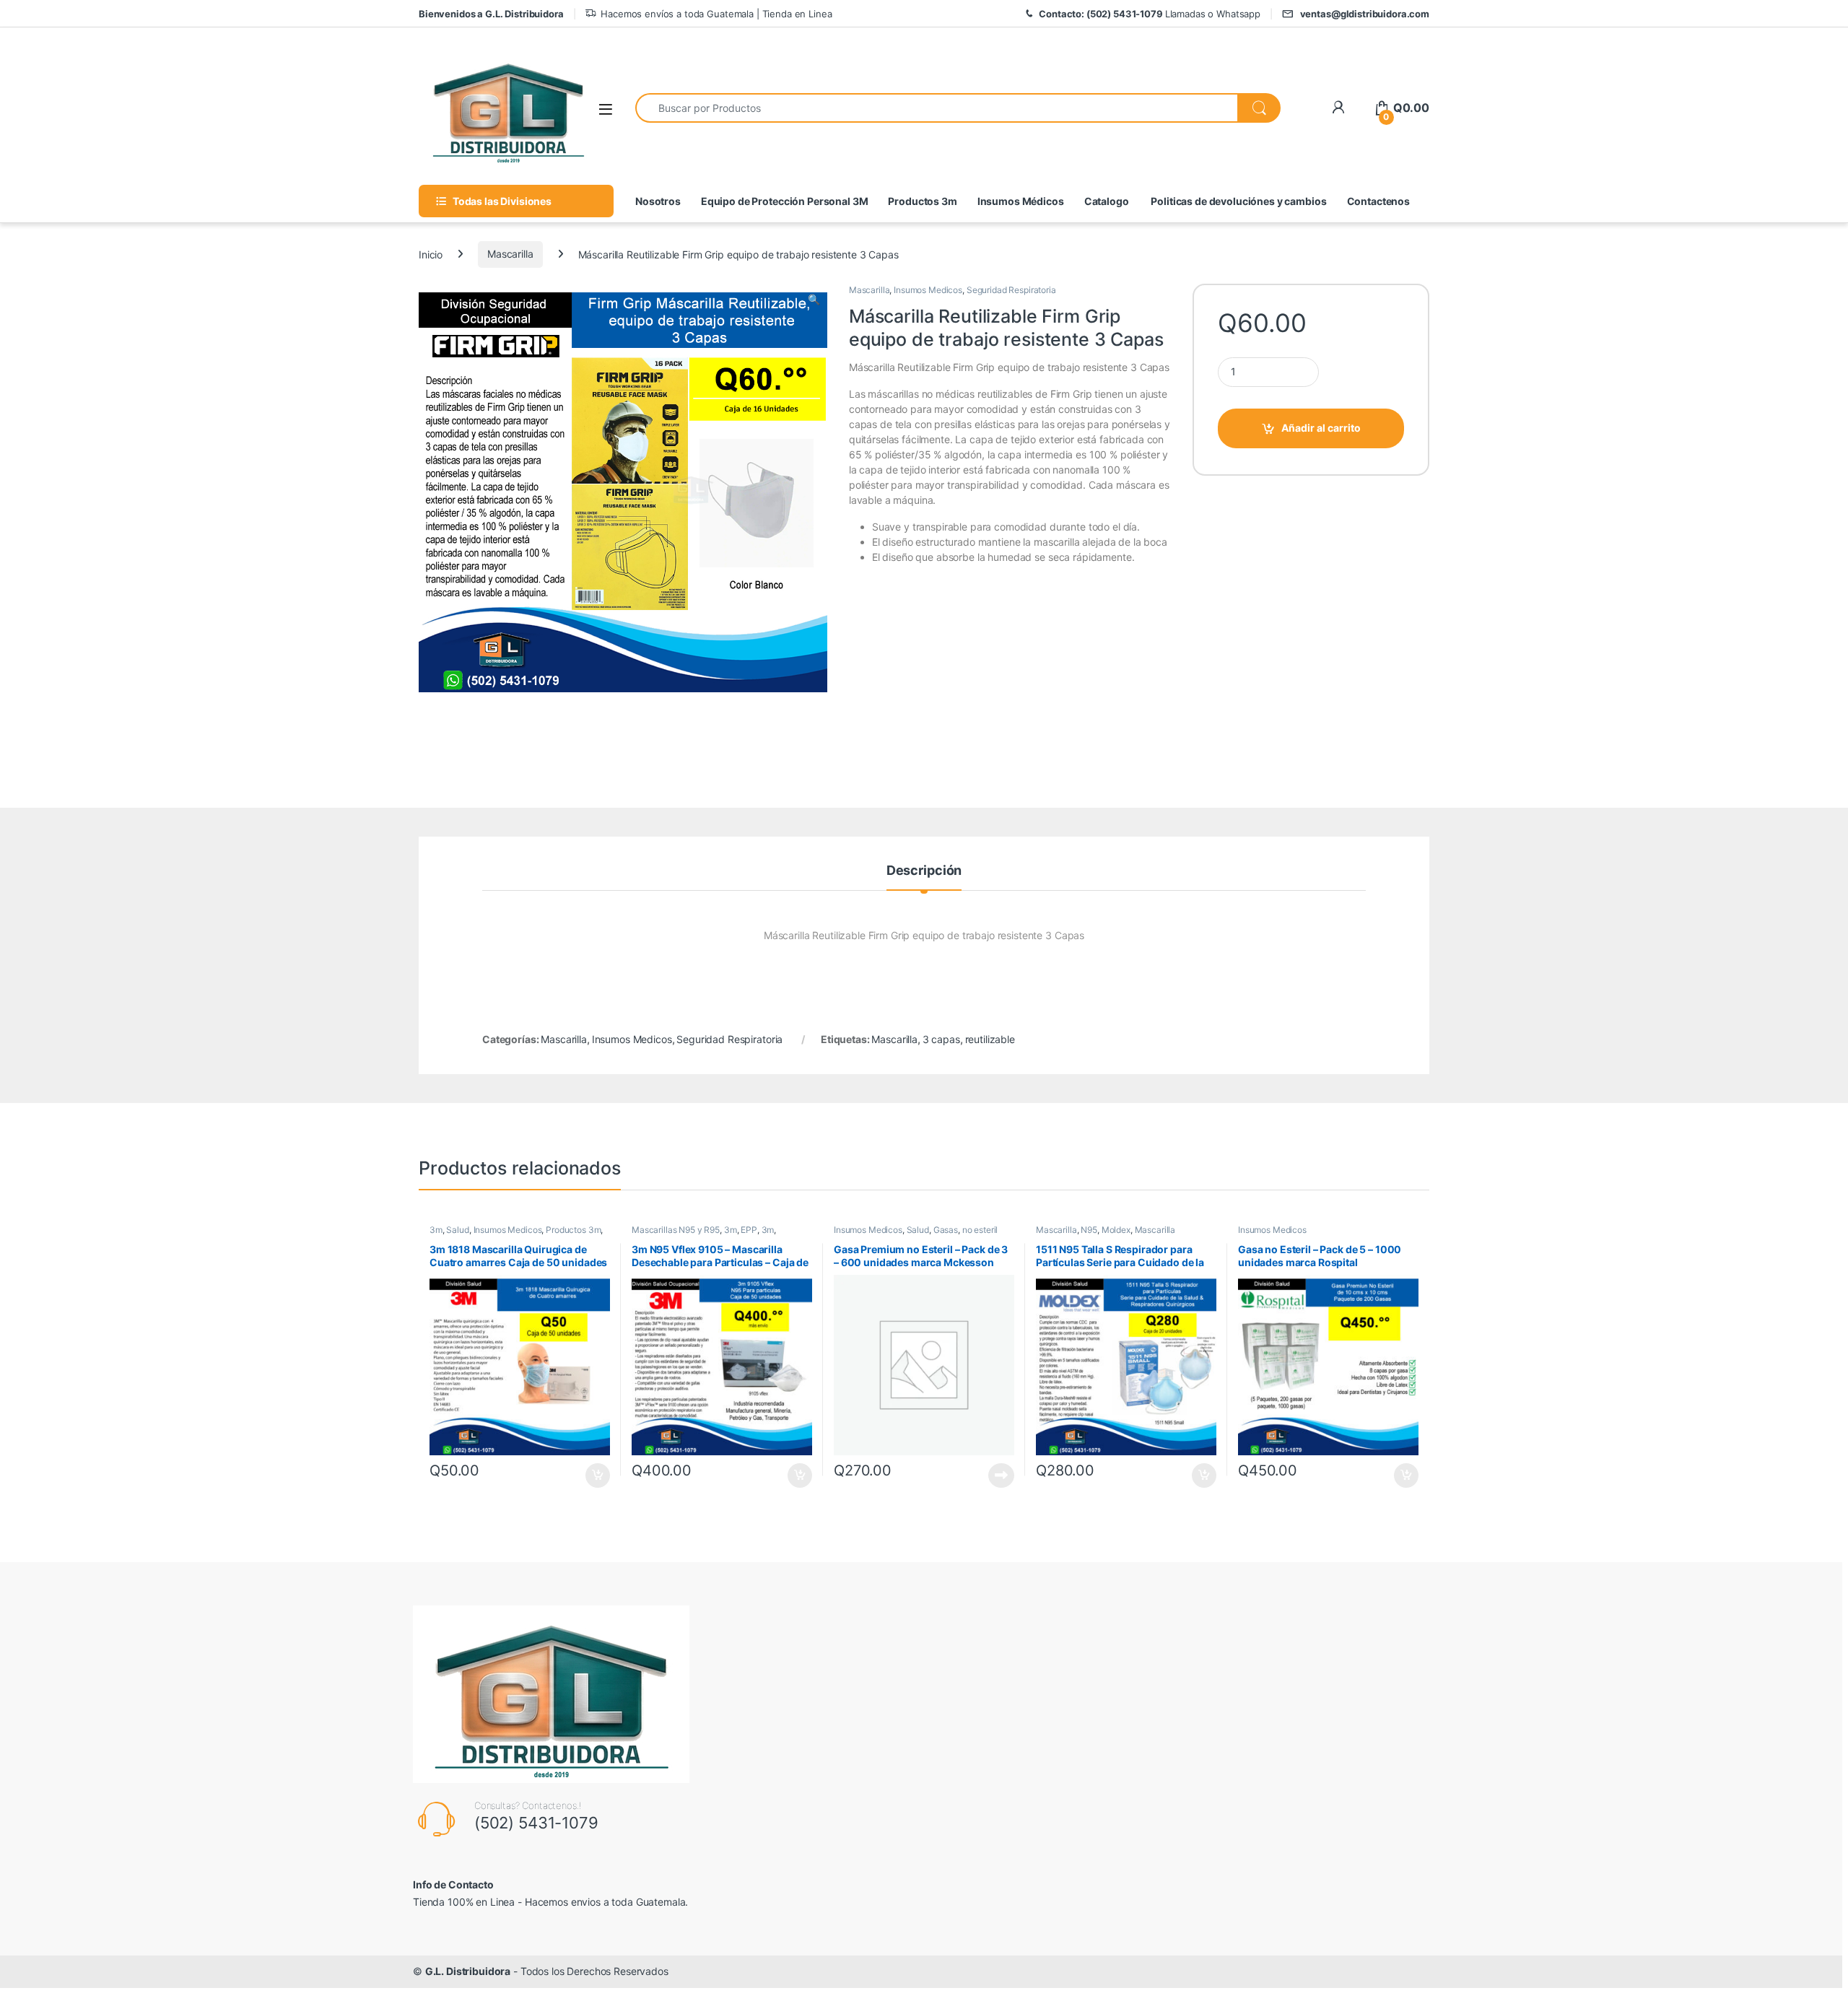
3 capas (941, 1039)
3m (436, 1230)
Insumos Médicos (1021, 201)
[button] (814, 300)
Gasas (946, 1230)
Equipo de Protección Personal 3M (785, 201)
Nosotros (658, 201)
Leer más (1001, 1475)
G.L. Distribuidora (468, 1971)
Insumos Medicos (928, 290)
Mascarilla (510, 254)
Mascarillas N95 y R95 (676, 1230)
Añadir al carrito (1321, 428)
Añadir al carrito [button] (595, 1475)
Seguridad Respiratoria (1011, 290)
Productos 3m (922, 201)
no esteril (980, 1230)
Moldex (1116, 1230)
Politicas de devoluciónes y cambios (1238, 201)
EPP (749, 1230)
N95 (1089, 1230)
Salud (457, 1230)
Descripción (924, 871)
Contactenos (1378, 201)
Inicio (431, 254)
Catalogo (1107, 201)
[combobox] (937, 108)
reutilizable (990, 1039)
